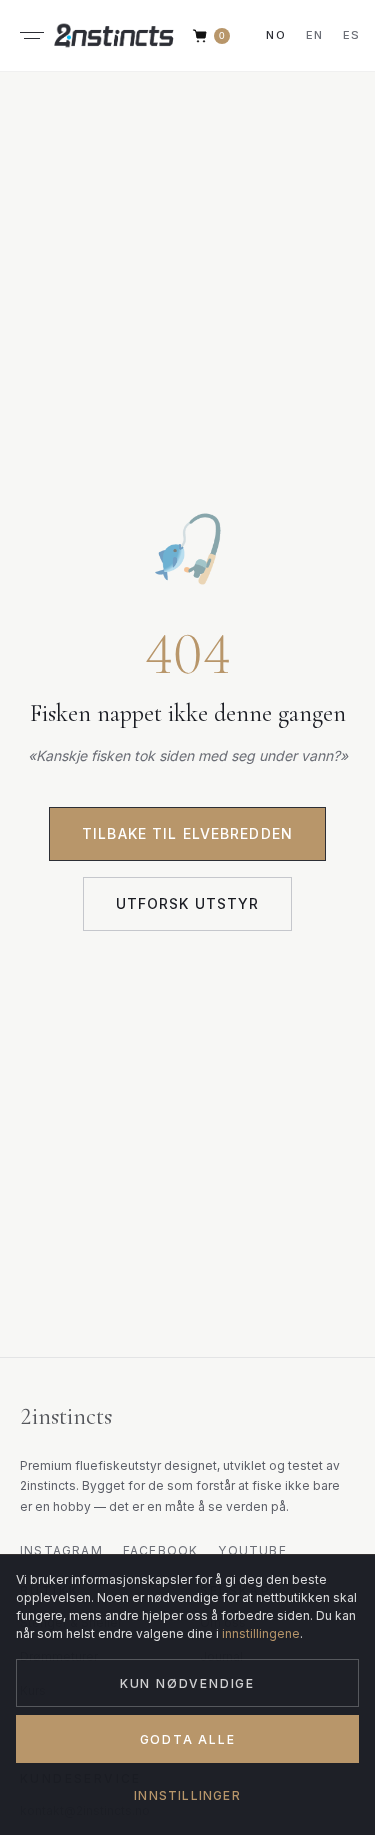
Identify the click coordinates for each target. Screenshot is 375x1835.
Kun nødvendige (187, 1683)
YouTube (252, 1550)
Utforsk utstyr (188, 903)
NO (275, 35)
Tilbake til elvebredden (187, 833)
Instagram (61, 1550)
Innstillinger (187, 1795)
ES (351, 35)
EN (314, 35)
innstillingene (261, 1633)
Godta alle (188, 1739)
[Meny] (32, 36)
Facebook (161, 1550)
